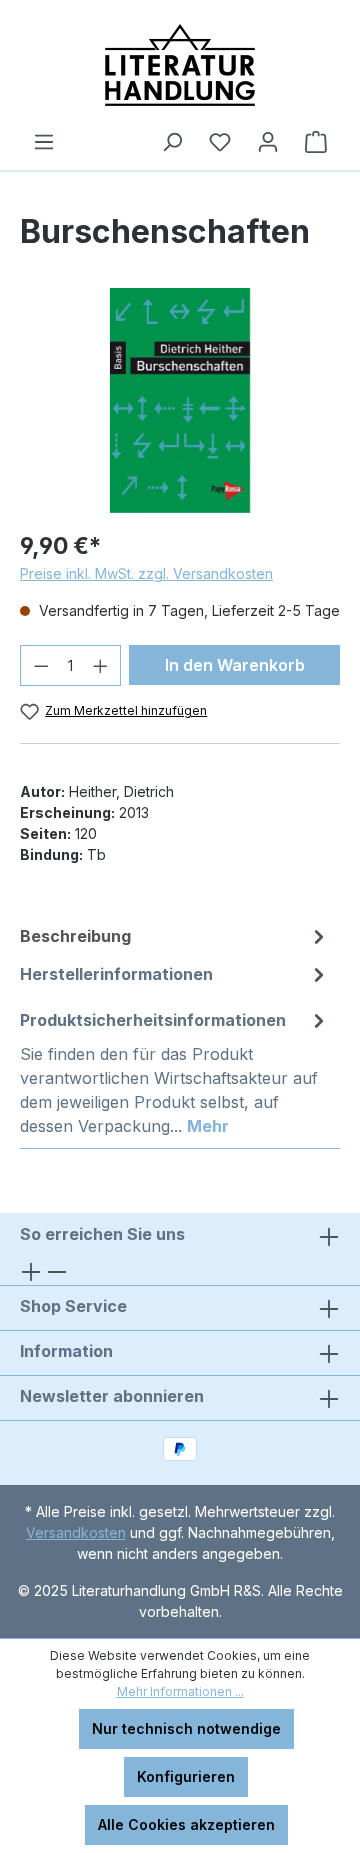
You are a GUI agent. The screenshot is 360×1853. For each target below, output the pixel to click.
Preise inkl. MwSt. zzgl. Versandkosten (146, 573)
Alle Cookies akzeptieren (186, 1824)
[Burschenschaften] (180, 400)
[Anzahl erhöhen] (101, 665)
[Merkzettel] (220, 142)
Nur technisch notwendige (186, 1728)
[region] (180, 400)
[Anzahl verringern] (41, 665)
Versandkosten (76, 1532)
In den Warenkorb (235, 665)
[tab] (175, 936)
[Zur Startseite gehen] (180, 65)
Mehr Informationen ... (180, 1691)
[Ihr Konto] (268, 142)
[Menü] (44, 142)
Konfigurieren (186, 1776)
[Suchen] (172, 142)
